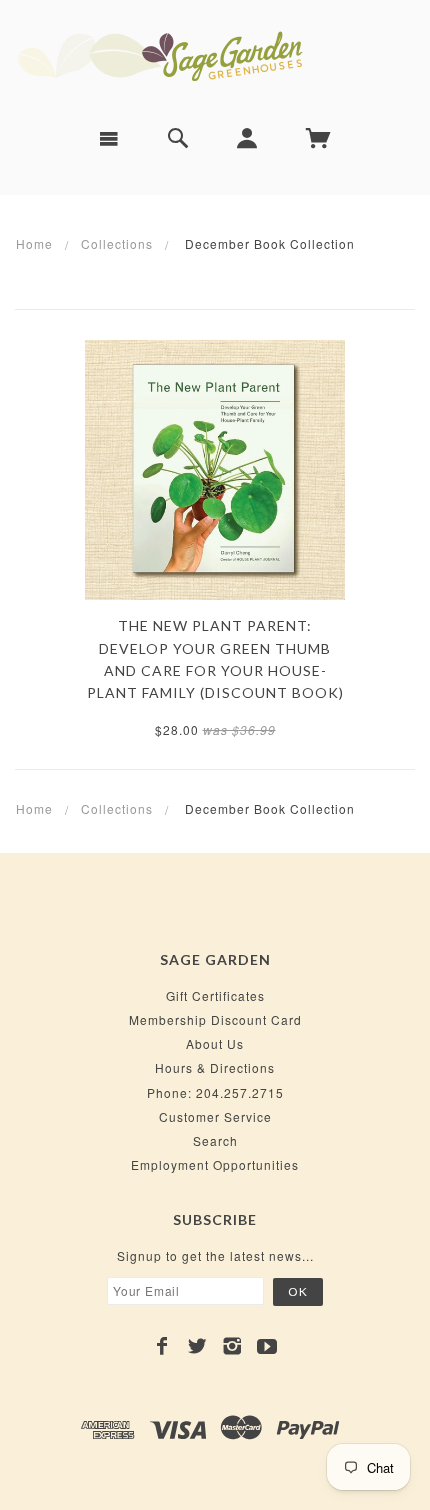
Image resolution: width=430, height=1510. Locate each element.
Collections (117, 243)
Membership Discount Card (215, 1019)
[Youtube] (267, 1346)
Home (34, 243)
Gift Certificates (215, 995)
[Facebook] (162, 1346)
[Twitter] (197, 1346)
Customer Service (215, 1116)
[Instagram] (232, 1346)
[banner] (215, 55)
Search (215, 1140)
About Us (215, 1043)
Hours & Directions (215, 1067)
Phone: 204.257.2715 (215, 1092)
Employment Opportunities (215, 1164)
